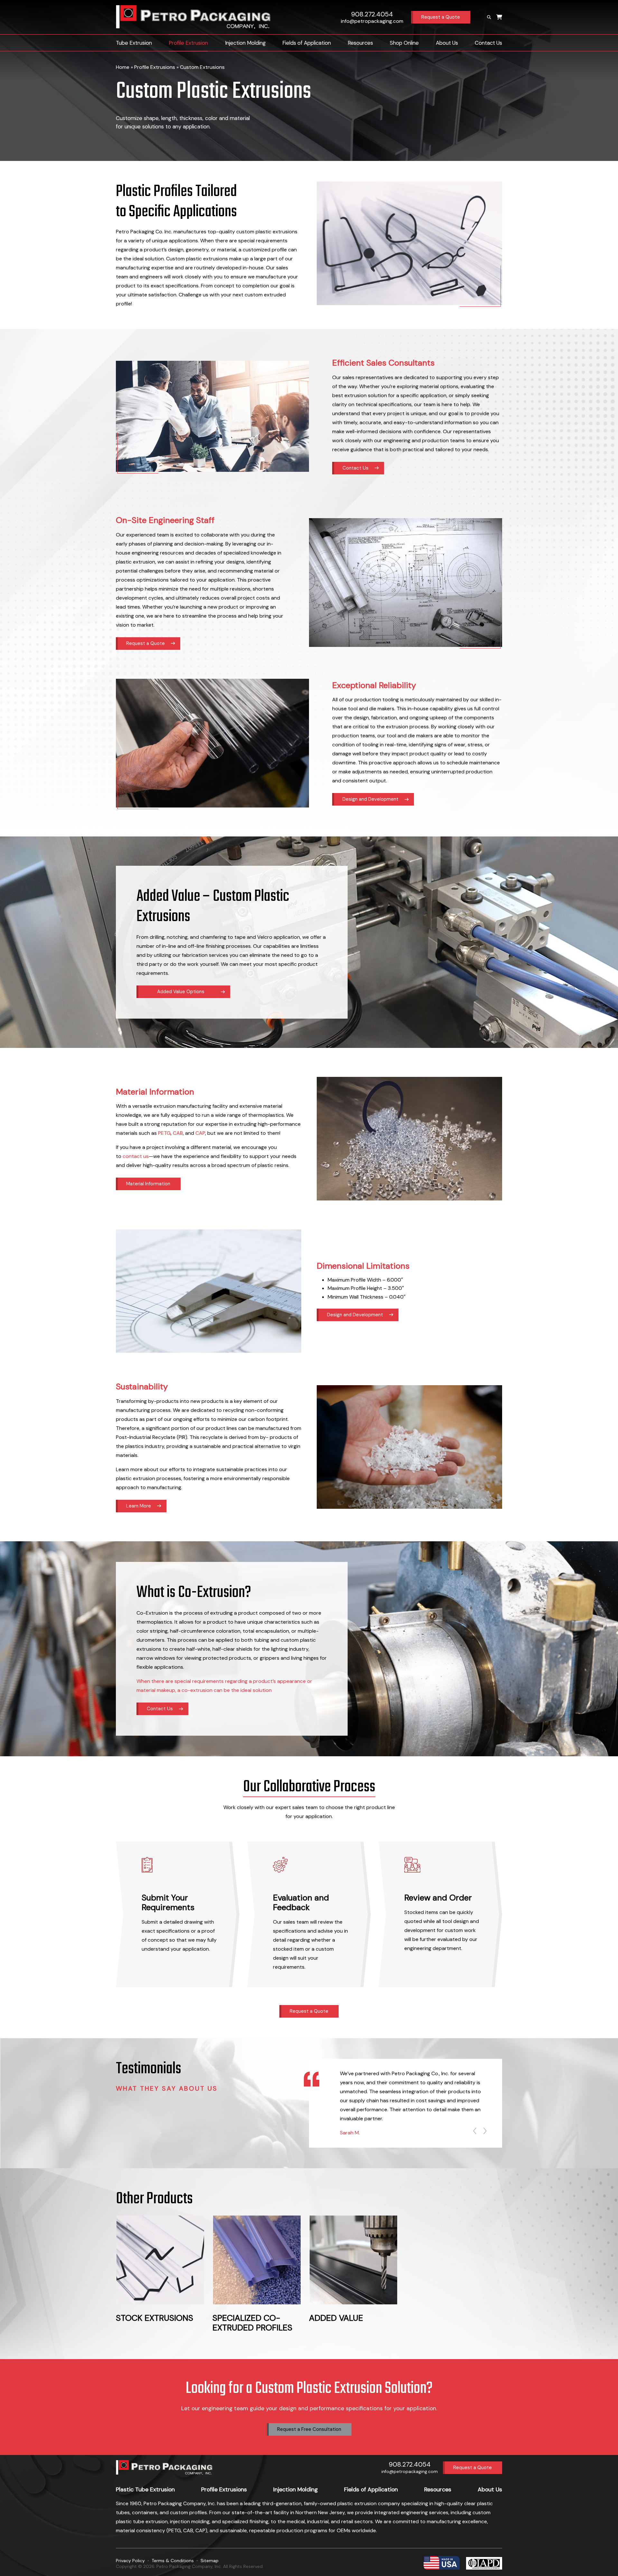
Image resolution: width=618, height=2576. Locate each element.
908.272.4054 (372, 14)
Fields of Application (307, 43)
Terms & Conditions (173, 2561)
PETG (164, 1133)
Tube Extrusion (134, 43)
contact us (136, 1156)
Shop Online (404, 43)
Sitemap (210, 2561)
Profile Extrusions (155, 67)
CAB (178, 1133)
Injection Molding (245, 43)
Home (123, 67)
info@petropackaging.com (372, 21)
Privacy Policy (130, 2561)
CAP (200, 1133)
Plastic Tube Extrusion (145, 2489)
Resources (360, 43)
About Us (447, 43)
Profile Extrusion (188, 43)
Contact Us (488, 43)
